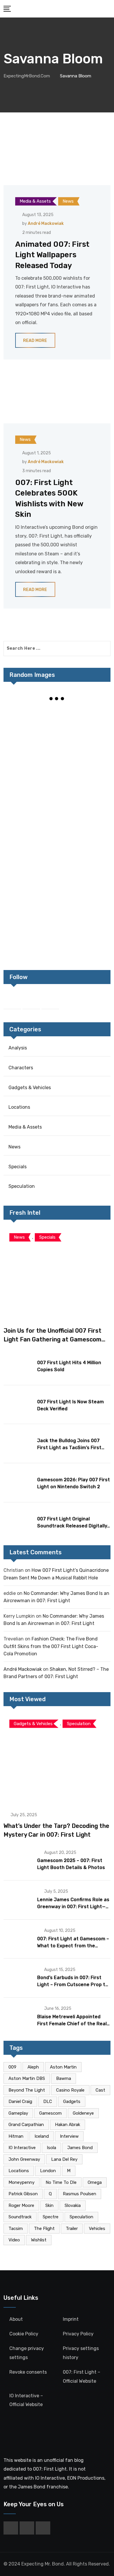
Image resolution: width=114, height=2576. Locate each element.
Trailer (72, 2229)
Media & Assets (25, 1127)
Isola (51, 2148)
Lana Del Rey (64, 2159)
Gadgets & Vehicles (30, 1088)
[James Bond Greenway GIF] (84, 849)
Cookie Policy (24, 2334)
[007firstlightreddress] (84, 727)
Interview (69, 2136)
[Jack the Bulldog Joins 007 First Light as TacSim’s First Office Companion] (18, 1443)
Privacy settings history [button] (81, 2353)
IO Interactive (22, 2148)
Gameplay (18, 2113)
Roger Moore (21, 2205)
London (48, 2171)
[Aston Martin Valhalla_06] (84, 931)
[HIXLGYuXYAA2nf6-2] (84, 767)
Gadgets (72, 2102)
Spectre (51, 2217)
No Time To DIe (61, 2182)
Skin (49, 2205)
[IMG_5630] (30, 808)
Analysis (18, 1048)
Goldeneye (83, 2113)
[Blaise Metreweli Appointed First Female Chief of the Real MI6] (18, 2017)
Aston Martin (63, 2067)
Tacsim (16, 2229)
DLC (48, 2102)
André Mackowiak (46, 224)
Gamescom (50, 2113)
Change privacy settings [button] (27, 2353)
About (16, 2319)
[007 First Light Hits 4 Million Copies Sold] (18, 1365)
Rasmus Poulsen (80, 2194)
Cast (100, 2090)
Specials (18, 1167)
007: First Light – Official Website (82, 2376)
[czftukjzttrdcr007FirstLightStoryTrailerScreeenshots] (30, 727)
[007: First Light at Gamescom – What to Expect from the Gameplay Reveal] (18, 1939)
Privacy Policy (78, 2334)
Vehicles (97, 2229)
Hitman (16, 2136)
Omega (95, 2182)
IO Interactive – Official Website (26, 2400)
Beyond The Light (27, 2090)
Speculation (22, 1186)
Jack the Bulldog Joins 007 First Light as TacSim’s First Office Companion (69, 1448)
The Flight (44, 2229)
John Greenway (24, 2159)
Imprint (71, 2319)
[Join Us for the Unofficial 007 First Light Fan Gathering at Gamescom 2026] (57, 1273)
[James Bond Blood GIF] (84, 808)
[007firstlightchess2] (30, 767)
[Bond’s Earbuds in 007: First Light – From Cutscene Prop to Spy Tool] (18, 1977)
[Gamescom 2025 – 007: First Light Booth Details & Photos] (18, 1860)
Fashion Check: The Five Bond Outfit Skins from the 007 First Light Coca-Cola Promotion (51, 1646)
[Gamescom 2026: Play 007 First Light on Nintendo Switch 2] (18, 1482)
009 (12, 2067)
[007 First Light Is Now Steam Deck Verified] (18, 1404)
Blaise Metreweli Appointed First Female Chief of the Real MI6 (72, 2024)
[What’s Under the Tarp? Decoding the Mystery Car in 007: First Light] (57, 1759)
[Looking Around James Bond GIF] (30, 890)
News (14, 1147)
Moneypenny (21, 2182)
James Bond (80, 2148)
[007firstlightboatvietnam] (30, 931)
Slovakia (73, 2205)
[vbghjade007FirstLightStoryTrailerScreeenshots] (30, 849)
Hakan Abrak (68, 2125)
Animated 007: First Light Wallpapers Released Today (52, 255)
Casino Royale (70, 2090)
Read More (35, 341)
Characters (21, 1068)
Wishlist (39, 2240)
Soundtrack (20, 2217)
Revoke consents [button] (28, 2372)
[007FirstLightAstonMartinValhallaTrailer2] (84, 890)
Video (14, 2240)
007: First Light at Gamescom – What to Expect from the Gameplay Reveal (73, 1946)
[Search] (108, 8)
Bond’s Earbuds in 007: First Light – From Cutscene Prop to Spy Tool (73, 1985)
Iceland (42, 2136)
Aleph (33, 2067)
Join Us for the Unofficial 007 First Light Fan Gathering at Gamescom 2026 (52, 1339)
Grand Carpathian (26, 2125)
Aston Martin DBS (27, 2078)
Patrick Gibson (23, 2194)
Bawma (64, 2078)
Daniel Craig (20, 2102)
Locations (19, 1107)
